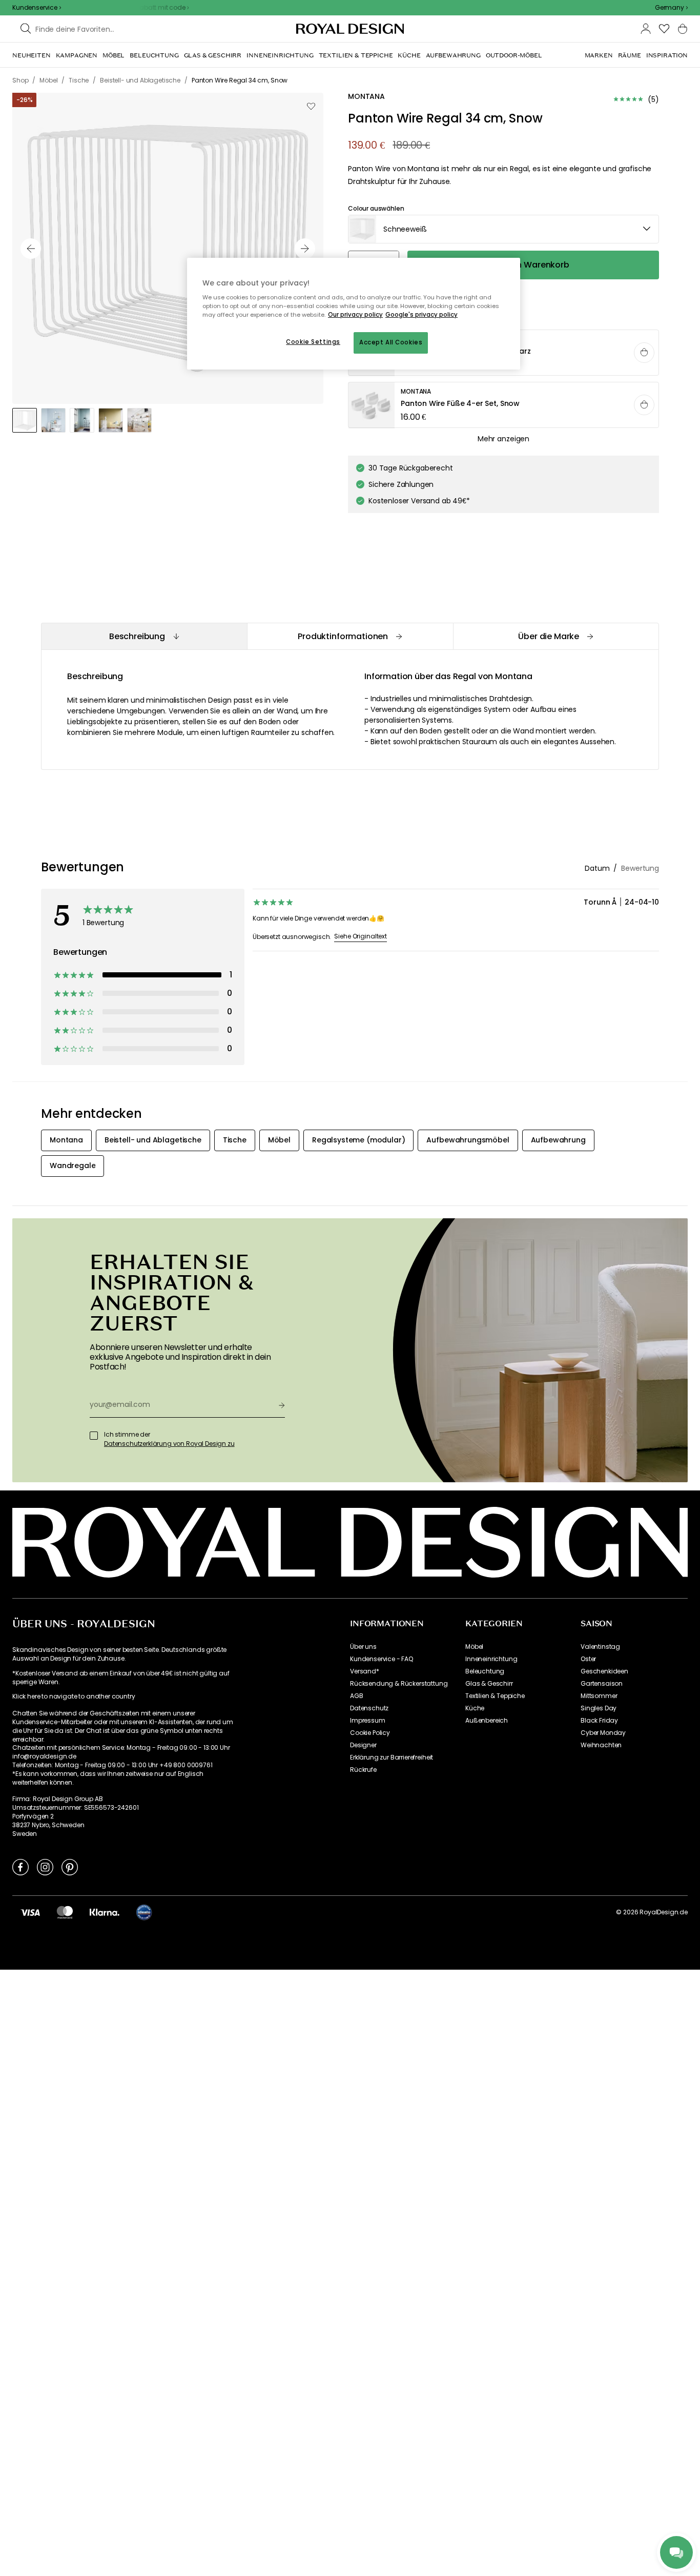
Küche (475, 1708)
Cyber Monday (603, 1733)
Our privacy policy (355, 315)
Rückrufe (363, 1770)
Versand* (365, 1671)
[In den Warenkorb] (644, 353)
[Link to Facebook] (20, 1867)
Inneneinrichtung (491, 1659)
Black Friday (599, 1721)
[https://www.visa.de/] (30, 1912)
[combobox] (671, 8)
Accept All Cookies (391, 342)
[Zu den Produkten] (504, 405)
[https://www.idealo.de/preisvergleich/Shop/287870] (144, 1912)
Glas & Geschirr (489, 1684)
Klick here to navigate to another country (74, 1696)
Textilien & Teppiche (495, 1696)
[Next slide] (305, 249)
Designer (363, 1745)
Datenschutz (369, 1708)
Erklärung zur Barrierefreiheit (392, 1757)
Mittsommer (599, 1696)
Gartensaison (602, 1684)
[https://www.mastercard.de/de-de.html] (65, 1912)
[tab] (144, 636)
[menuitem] (32, 55)
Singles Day (599, 1708)
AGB (357, 1696)
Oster (588, 1659)
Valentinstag (600, 1647)
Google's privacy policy (421, 315)
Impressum (368, 1721)
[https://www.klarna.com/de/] (105, 1912)
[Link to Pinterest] (70, 1867)
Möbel (474, 1647)
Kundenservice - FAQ (382, 1659)
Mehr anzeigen (503, 439)
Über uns (363, 1647)
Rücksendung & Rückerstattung (399, 1684)
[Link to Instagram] (45, 1867)
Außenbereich (487, 1721)
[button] (671, 8)
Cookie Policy (370, 1733)
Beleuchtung (485, 1671)
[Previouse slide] (31, 249)
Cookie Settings (313, 342)
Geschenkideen (604, 1671)
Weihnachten (601, 1745)
